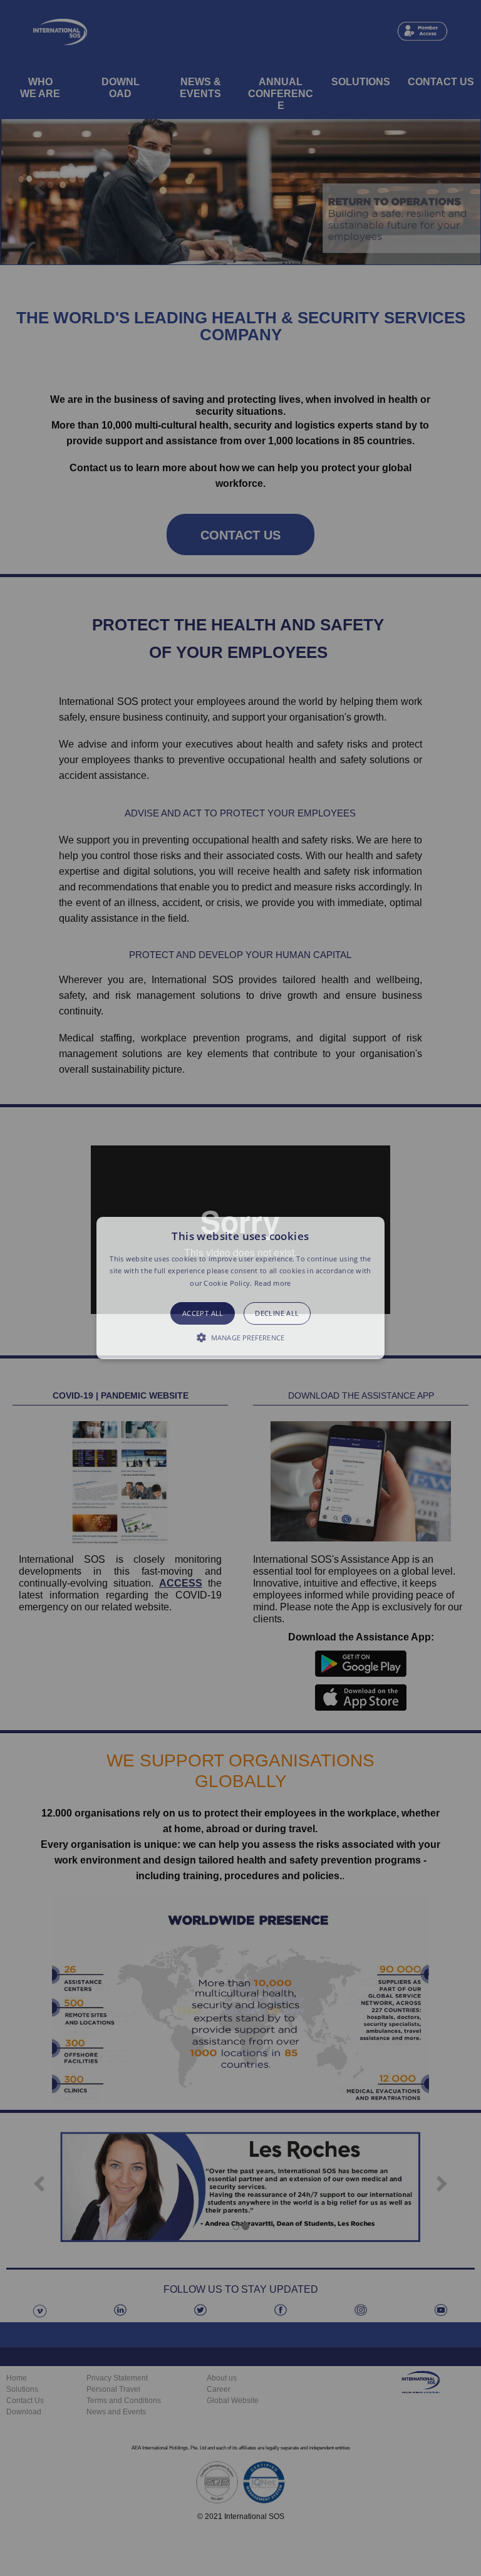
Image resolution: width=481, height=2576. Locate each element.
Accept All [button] (203, 1313)
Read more (273, 1283)
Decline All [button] (277, 1313)
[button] (241, 1288)
